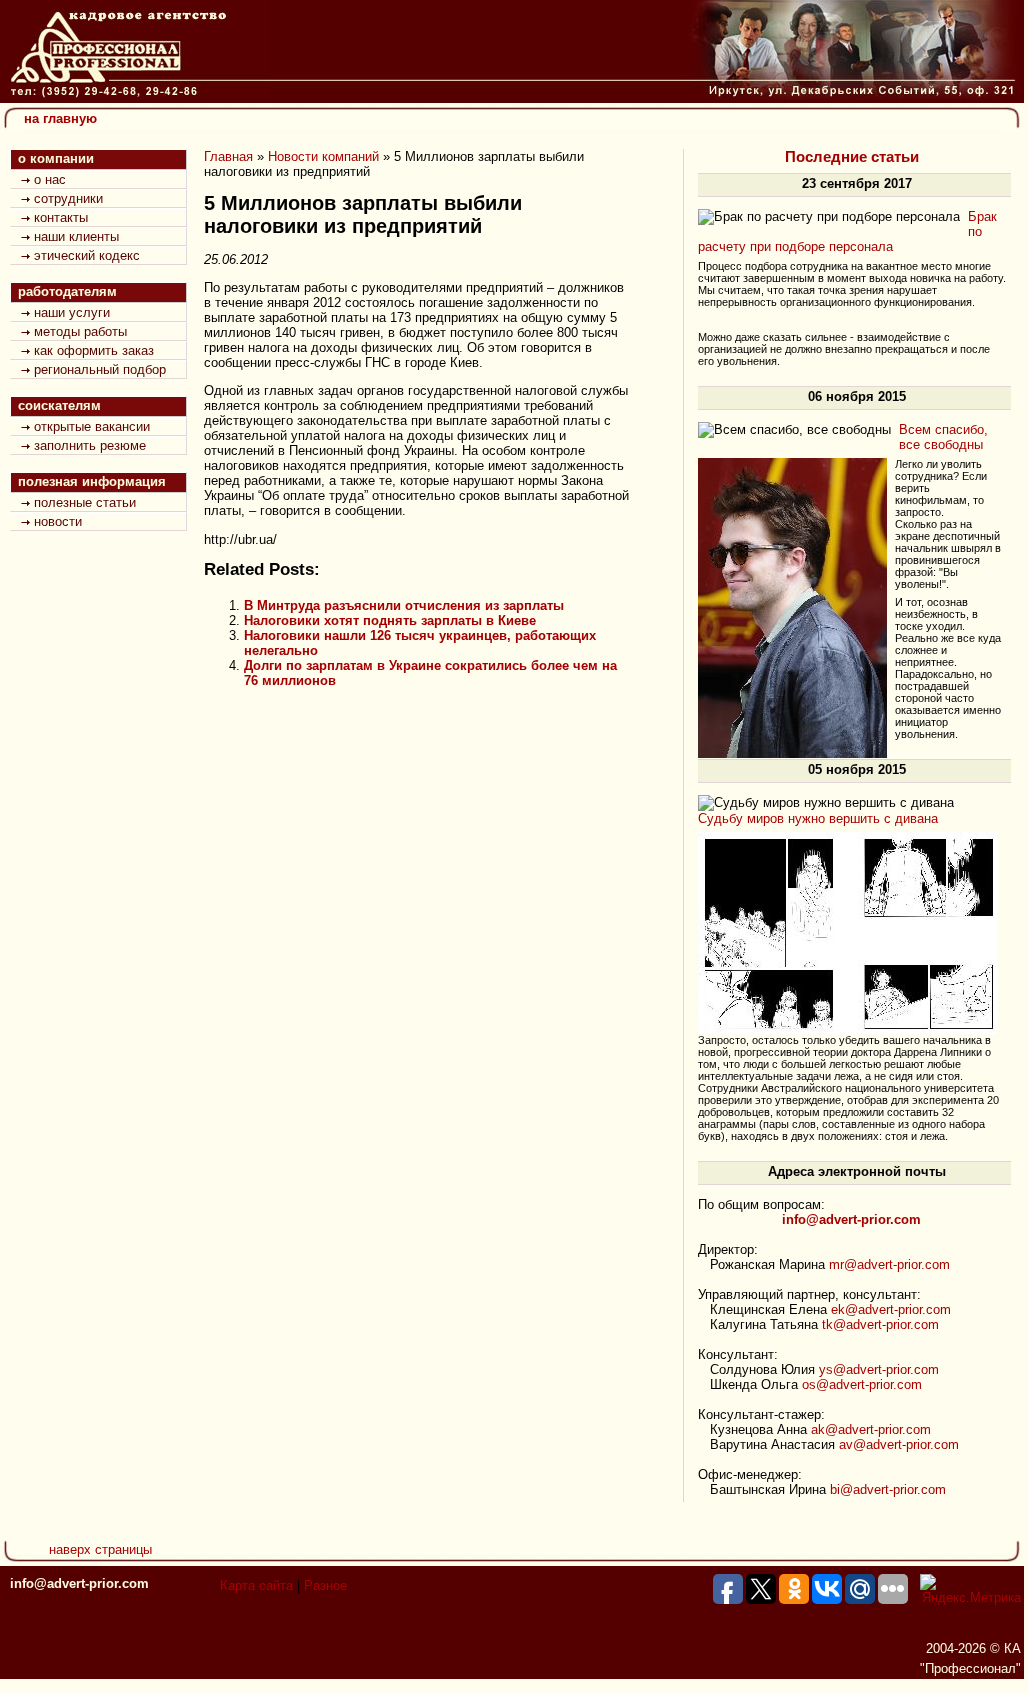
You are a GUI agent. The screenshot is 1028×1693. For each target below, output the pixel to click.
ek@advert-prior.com (891, 1309)
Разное (325, 1585)
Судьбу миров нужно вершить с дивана (818, 818)
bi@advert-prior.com (888, 1489)
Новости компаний (323, 156)
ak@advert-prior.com (871, 1429)
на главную (60, 118)
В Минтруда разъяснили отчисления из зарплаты (404, 605)
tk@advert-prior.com (880, 1324)
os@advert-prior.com (862, 1384)
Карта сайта (256, 1585)
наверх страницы (100, 1549)
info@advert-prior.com (79, 1583)
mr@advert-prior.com (889, 1264)
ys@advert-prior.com (879, 1369)
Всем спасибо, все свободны (943, 437)
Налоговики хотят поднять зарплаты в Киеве (390, 620)
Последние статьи (852, 157)
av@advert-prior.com (899, 1444)
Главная (228, 156)
